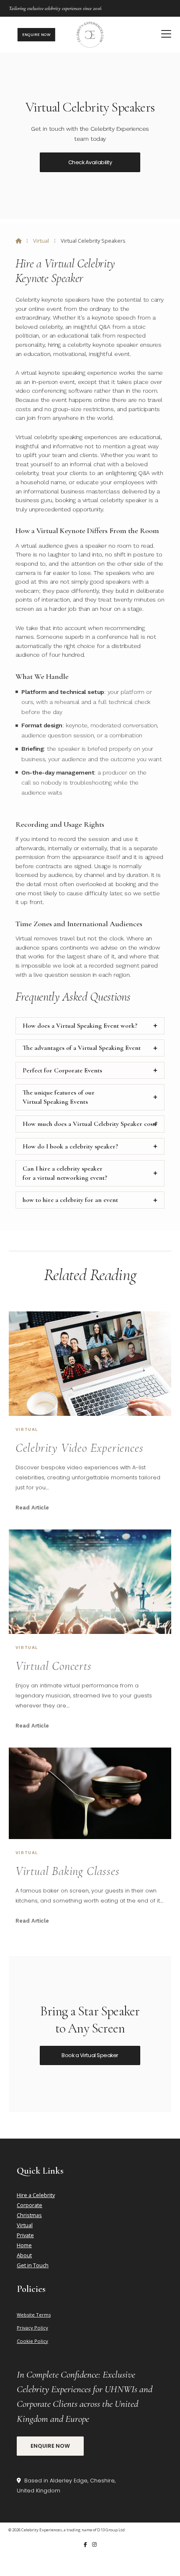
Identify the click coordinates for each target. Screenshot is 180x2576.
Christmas (29, 2215)
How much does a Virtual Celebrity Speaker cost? (90, 1124)
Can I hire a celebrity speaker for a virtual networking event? (65, 1173)
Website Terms (34, 2315)
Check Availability (90, 162)
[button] (166, 34)
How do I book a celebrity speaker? (70, 1146)
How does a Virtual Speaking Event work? (80, 1026)
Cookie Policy (32, 2341)
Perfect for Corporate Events (62, 1070)
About (24, 2255)
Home (24, 2245)
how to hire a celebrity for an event (70, 1200)
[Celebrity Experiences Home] (90, 35)
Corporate (30, 2205)
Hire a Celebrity (36, 2195)
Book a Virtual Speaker (90, 2055)
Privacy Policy (32, 2328)
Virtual (41, 241)
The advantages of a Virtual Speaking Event (82, 1048)
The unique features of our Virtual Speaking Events (59, 1097)
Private (25, 2235)
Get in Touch (33, 2265)
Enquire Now (50, 2446)
